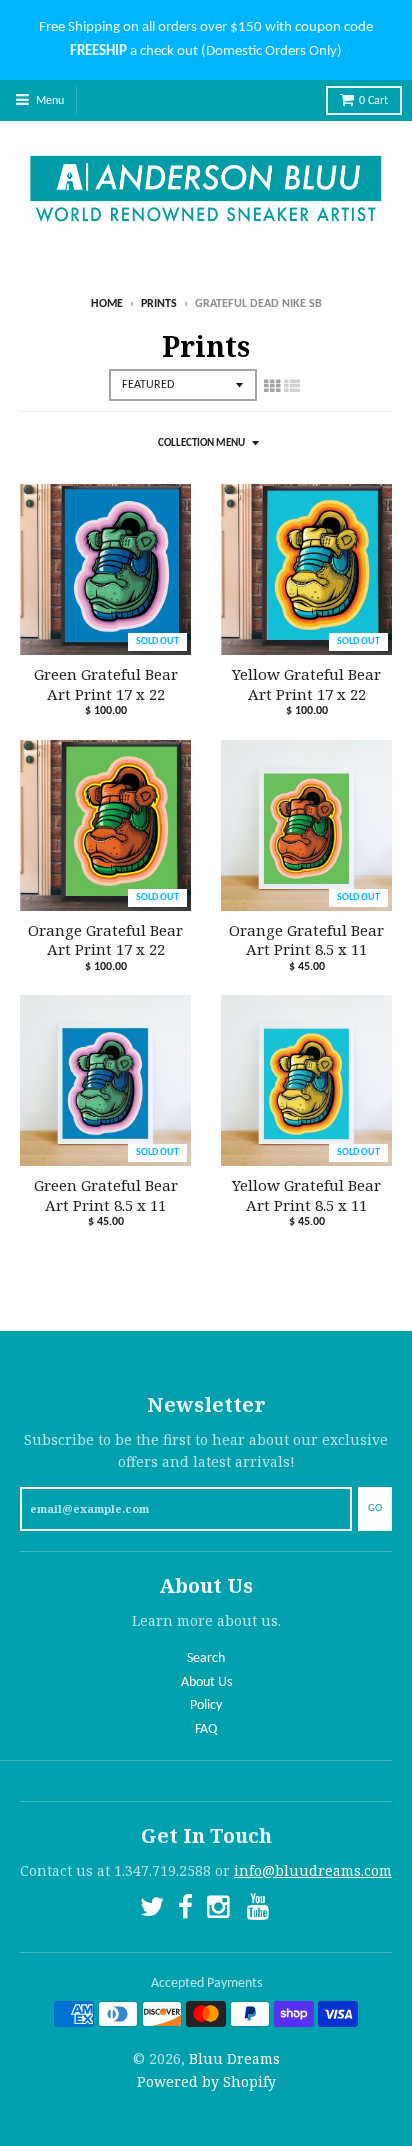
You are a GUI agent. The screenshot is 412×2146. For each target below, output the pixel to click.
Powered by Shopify (206, 2081)
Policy (206, 1705)
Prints (159, 304)
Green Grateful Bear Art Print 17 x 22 (106, 684)
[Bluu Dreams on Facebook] (185, 1910)
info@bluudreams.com (313, 1870)
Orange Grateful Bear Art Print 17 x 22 (105, 940)
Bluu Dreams (234, 2058)
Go (375, 1508)
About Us (206, 1682)
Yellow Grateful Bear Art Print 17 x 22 (306, 684)
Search (206, 1658)
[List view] (292, 386)
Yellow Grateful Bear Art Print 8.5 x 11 (306, 1195)
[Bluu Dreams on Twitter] (152, 1910)
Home (107, 304)
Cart (373, 101)
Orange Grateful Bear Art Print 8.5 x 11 (306, 940)
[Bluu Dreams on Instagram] (220, 1910)
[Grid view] (272, 386)
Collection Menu (201, 443)
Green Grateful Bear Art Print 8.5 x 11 (106, 1195)
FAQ (206, 1729)
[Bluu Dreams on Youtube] (260, 1910)
